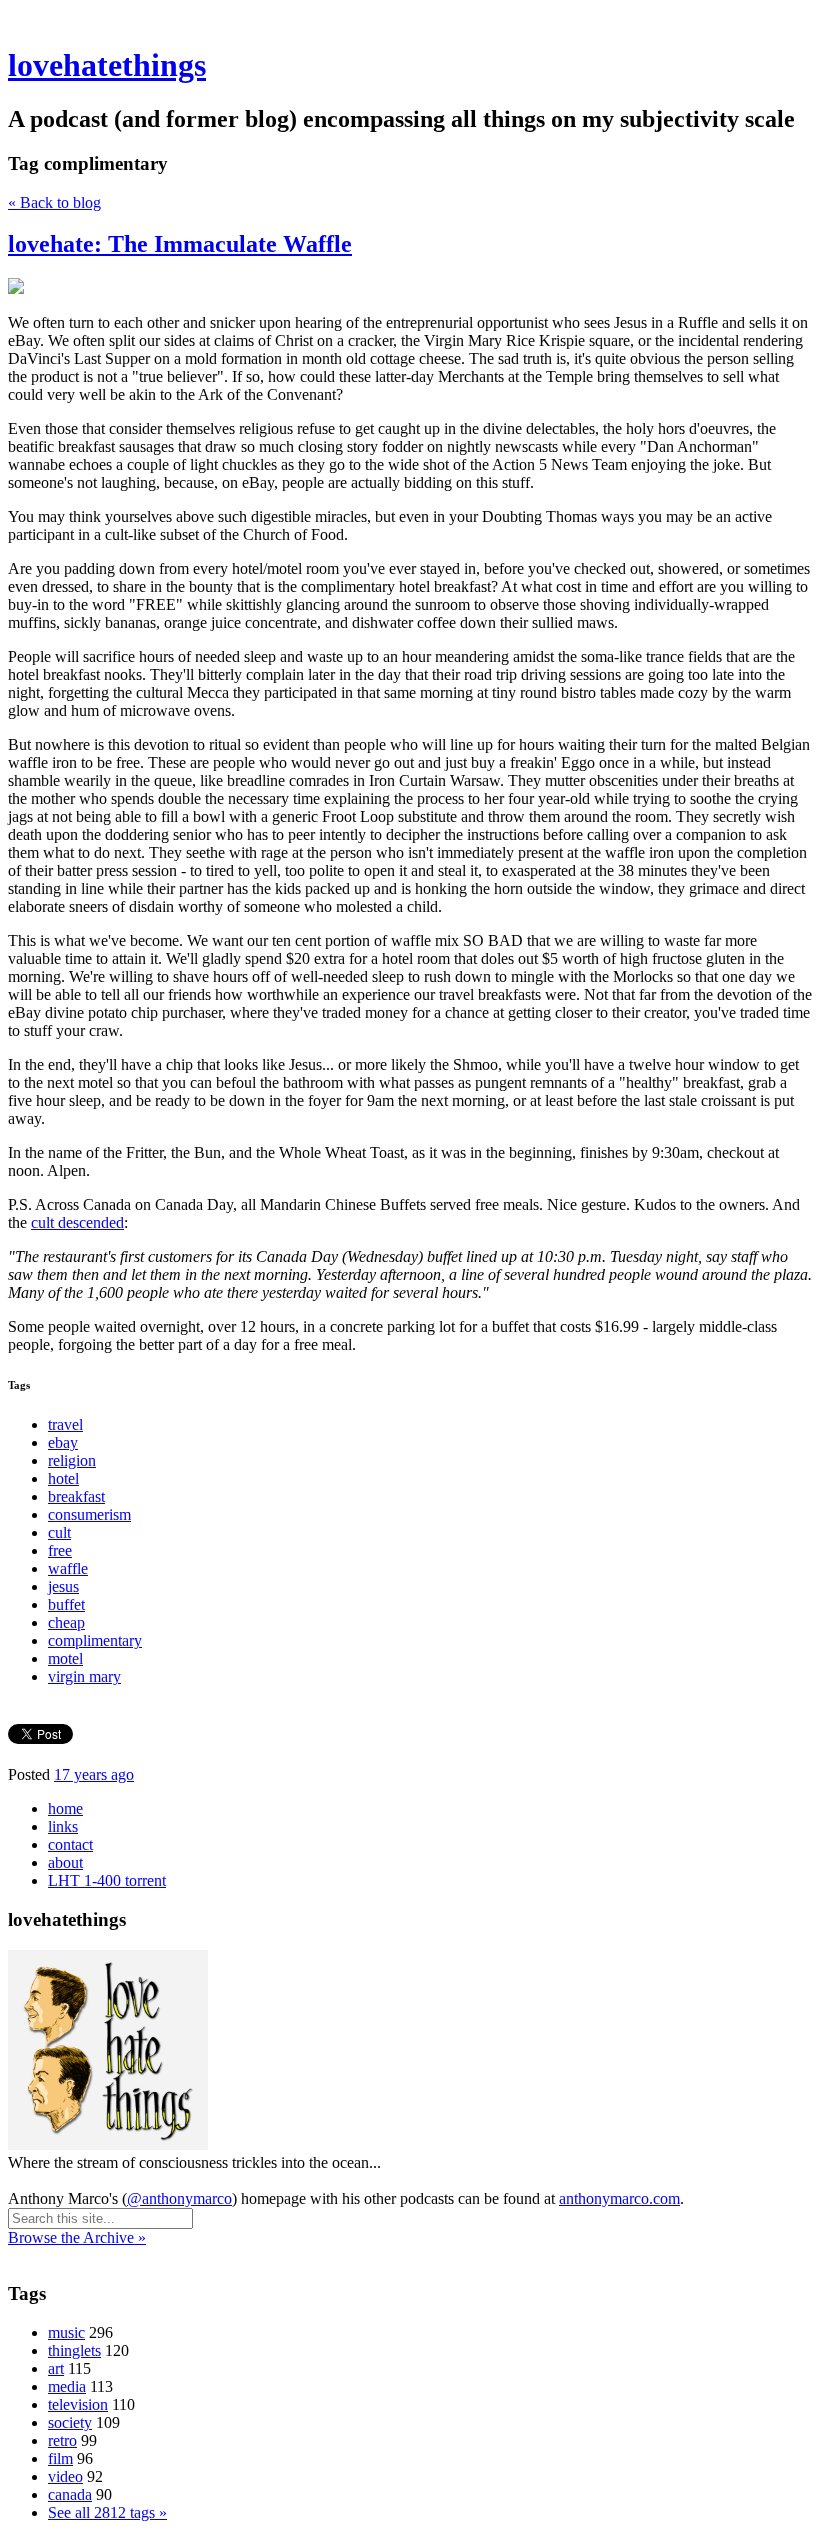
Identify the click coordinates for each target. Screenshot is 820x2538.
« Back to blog (54, 202)
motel (65, 1658)
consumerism (89, 1514)
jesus (63, 1586)
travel (65, 1424)
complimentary (95, 1640)
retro (62, 2440)
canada (70, 2494)
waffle (68, 1568)
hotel (63, 1478)
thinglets (74, 2350)
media (67, 2386)
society (70, 2422)
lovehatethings (107, 65)
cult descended (77, 1222)
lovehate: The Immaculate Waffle (180, 244)
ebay (63, 1442)
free (60, 1550)
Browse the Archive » (77, 2237)
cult (59, 1532)
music (66, 2332)
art (56, 2368)
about (65, 1862)
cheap (66, 1622)
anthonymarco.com (619, 2198)
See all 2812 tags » (107, 2512)
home (65, 1808)
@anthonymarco (179, 2198)
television (78, 2404)
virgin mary (84, 1676)
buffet (66, 1604)
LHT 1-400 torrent (107, 1880)
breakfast (76, 1496)
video (65, 2476)
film (60, 2458)
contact (70, 1844)
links (63, 1826)
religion (72, 1460)
